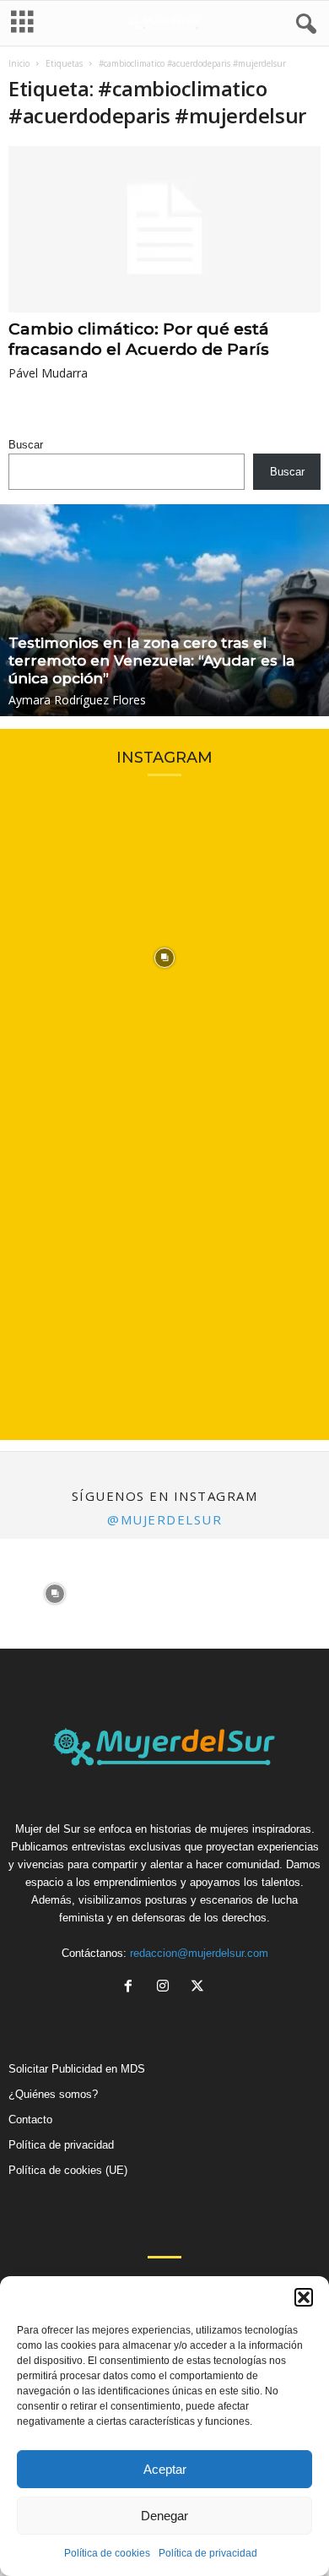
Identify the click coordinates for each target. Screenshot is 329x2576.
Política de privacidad (208, 2553)
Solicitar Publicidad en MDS (77, 2069)
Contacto (30, 2119)
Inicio (19, 63)
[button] (304, 2297)
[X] (200, 1988)
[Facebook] (132, 1988)
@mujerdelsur (164, 1519)
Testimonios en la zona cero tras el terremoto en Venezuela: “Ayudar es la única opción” (151, 660)
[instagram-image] (164, 958)
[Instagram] (167, 1988)
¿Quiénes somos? (53, 2094)
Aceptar (165, 2469)
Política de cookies (107, 2553)
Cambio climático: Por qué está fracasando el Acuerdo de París (139, 339)
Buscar (26, 445)
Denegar (164, 2516)
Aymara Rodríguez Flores (77, 700)
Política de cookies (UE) (68, 2170)
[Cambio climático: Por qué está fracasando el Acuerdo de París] (164, 229)
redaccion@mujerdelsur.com (199, 1953)
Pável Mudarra (48, 373)
